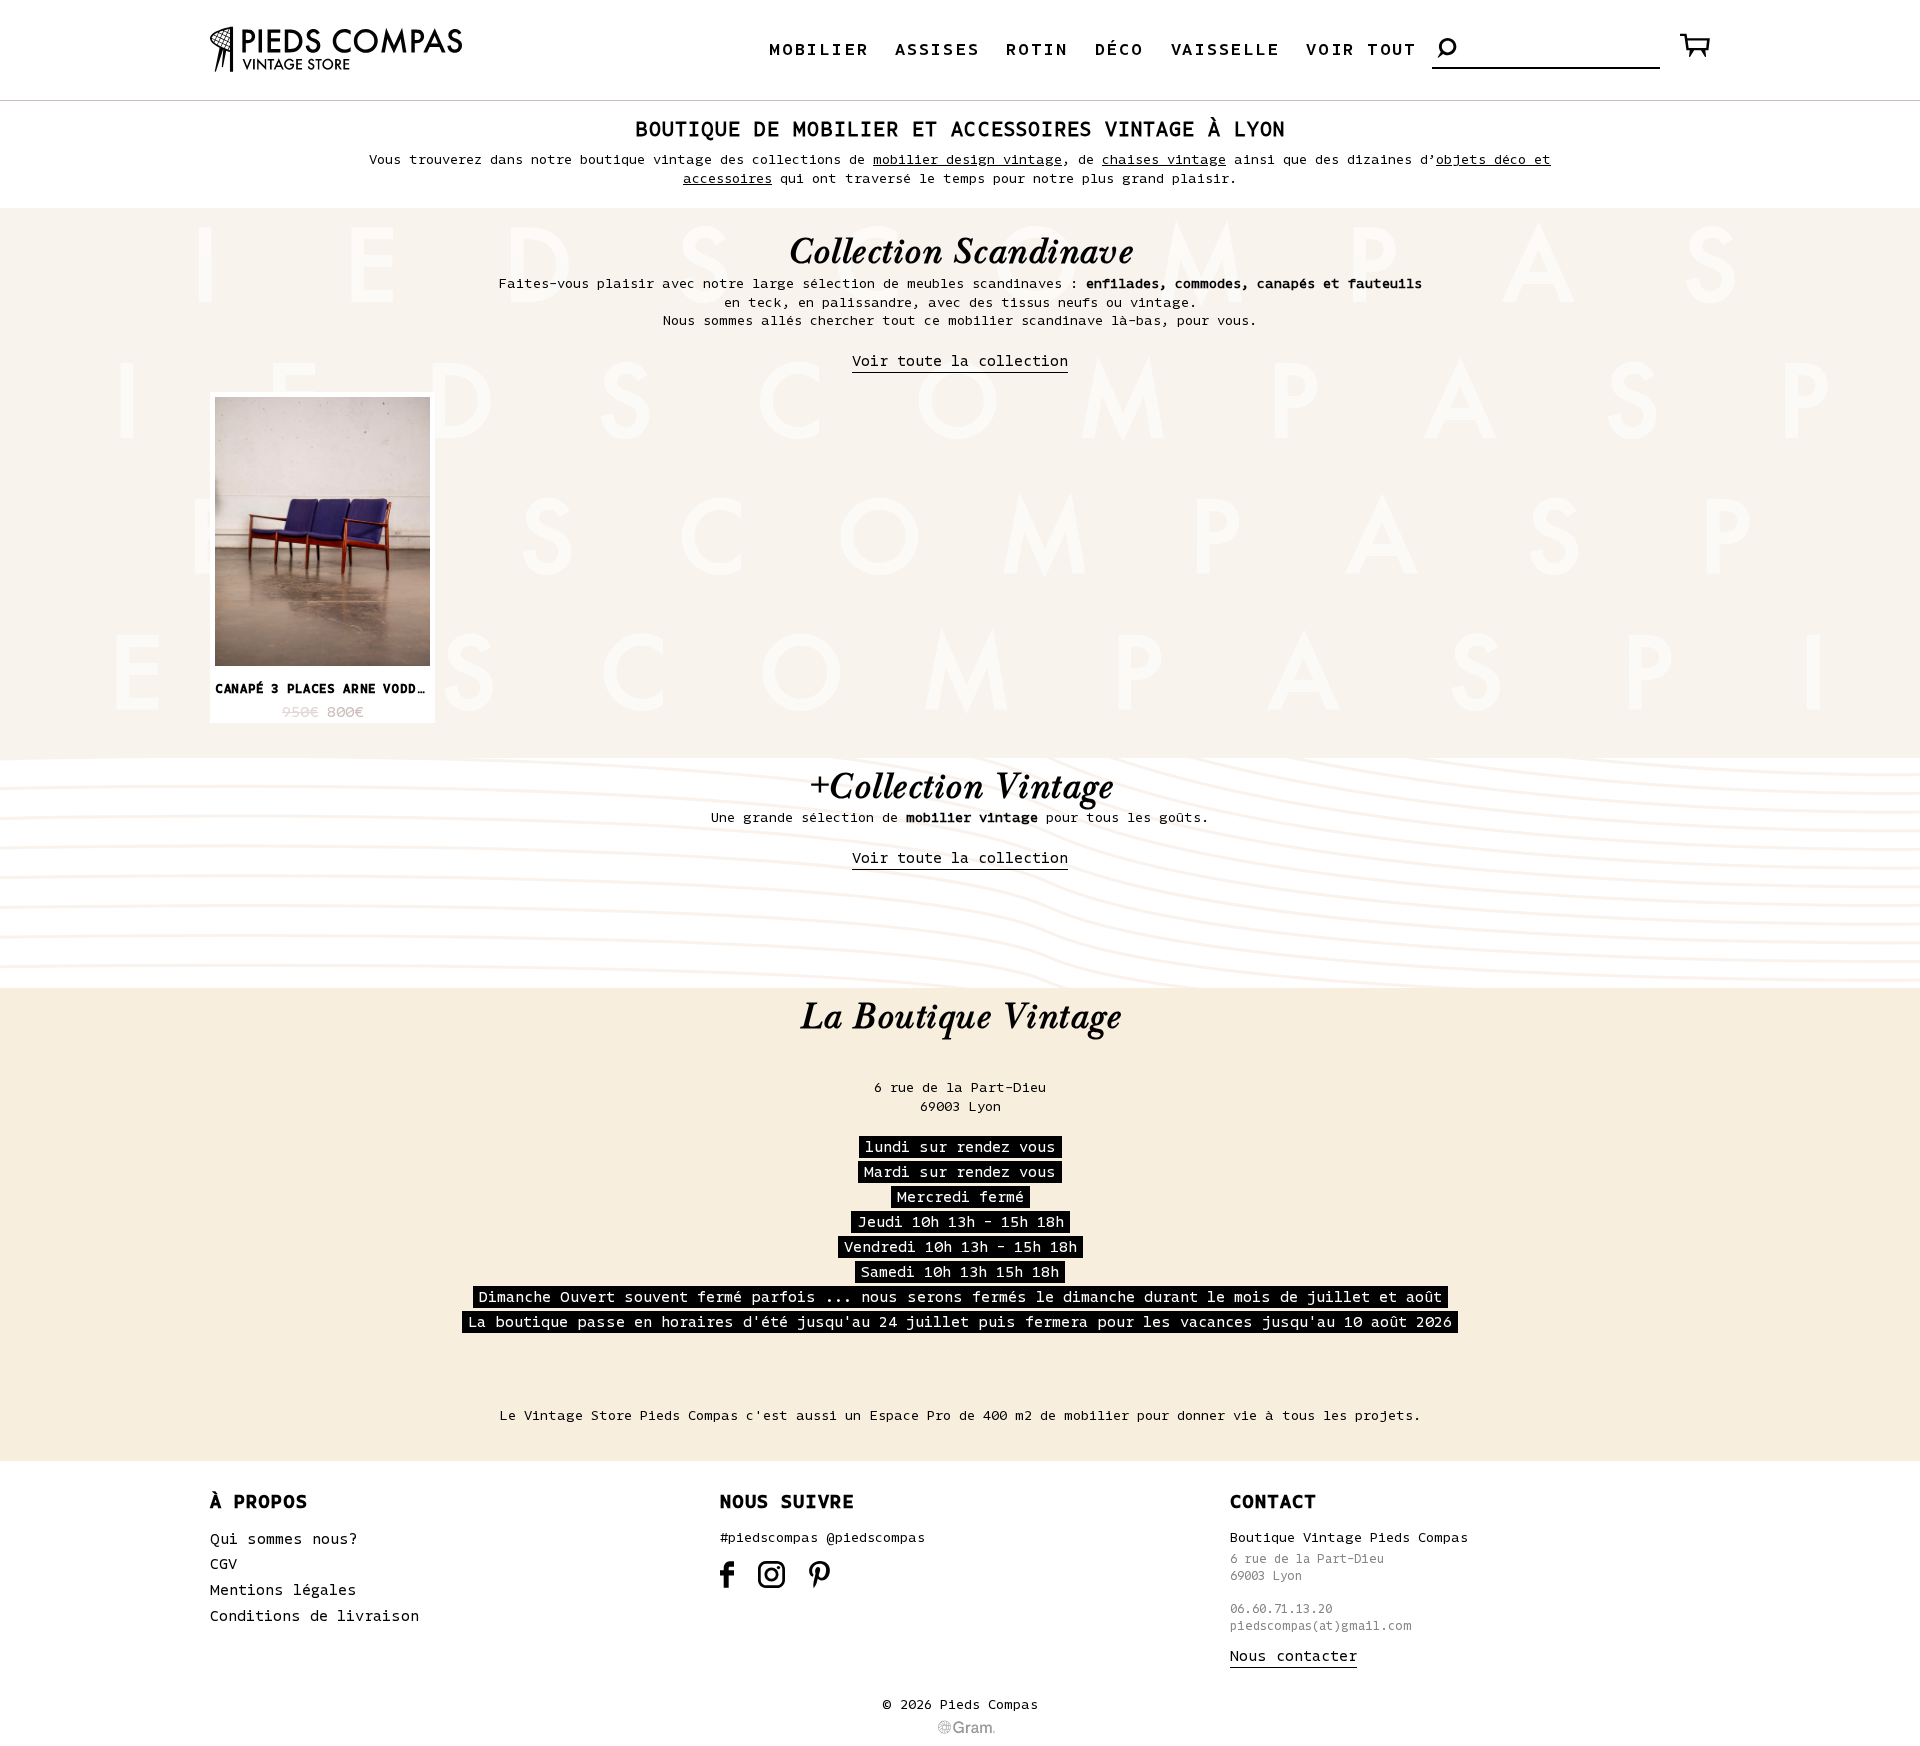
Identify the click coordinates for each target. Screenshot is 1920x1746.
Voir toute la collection (960, 361)
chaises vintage (1164, 160)
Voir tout (1361, 50)
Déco (1119, 50)
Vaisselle (1225, 50)
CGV (223, 1564)
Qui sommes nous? (284, 1539)
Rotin (1037, 50)
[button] (1447, 49)
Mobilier (818, 50)
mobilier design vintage (967, 160)
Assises (937, 50)
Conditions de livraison (314, 1616)
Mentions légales (283, 1590)
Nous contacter (1293, 1656)
